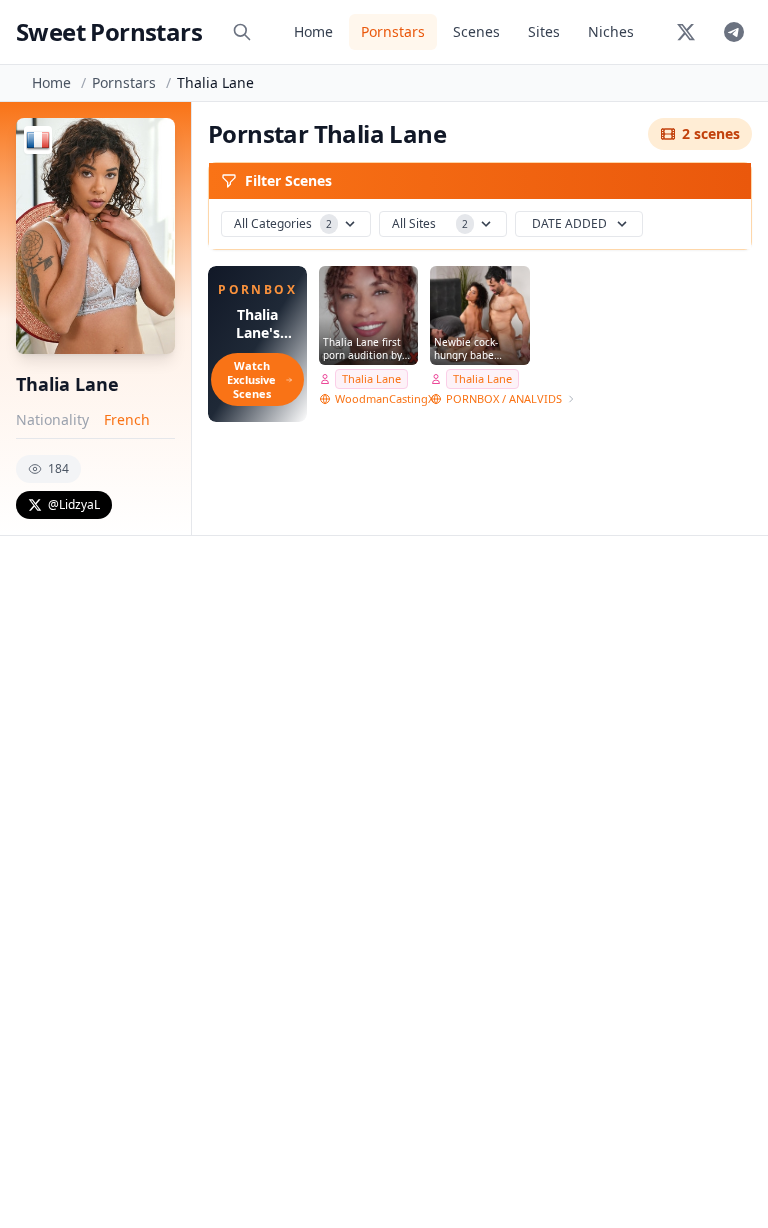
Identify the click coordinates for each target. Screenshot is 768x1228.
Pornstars (393, 31)
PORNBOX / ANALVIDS (504, 398)
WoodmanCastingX (384, 398)
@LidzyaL (74, 504)
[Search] (242, 32)
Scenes (476, 31)
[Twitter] (686, 32)
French (127, 419)
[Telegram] (734, 32)
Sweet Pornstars (109, 31)
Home (313, 31)
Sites (544, 31)
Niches (611, 31)
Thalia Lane (371, 378)
